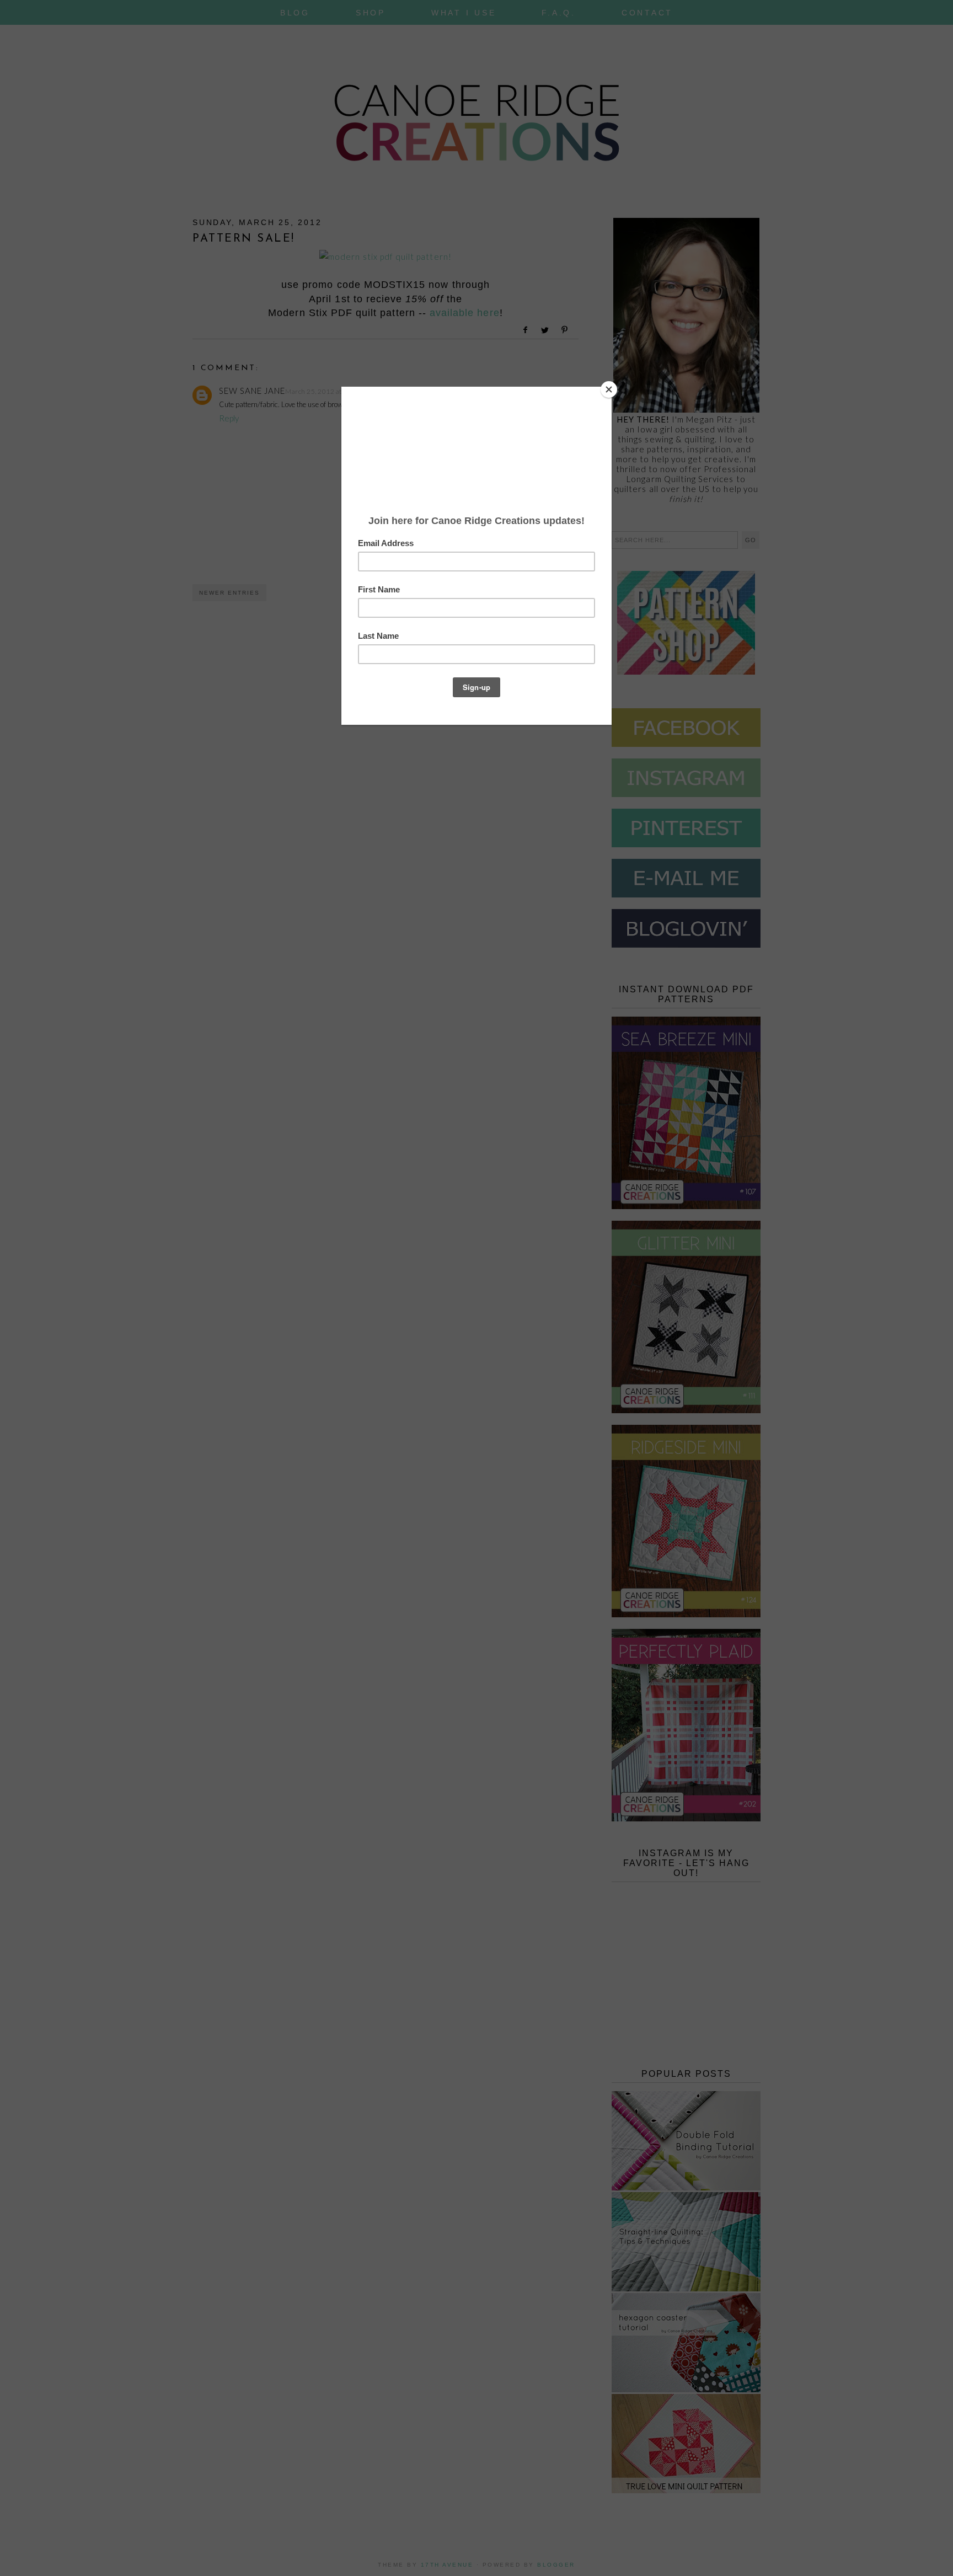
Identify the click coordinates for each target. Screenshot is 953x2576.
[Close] (609, 389)
